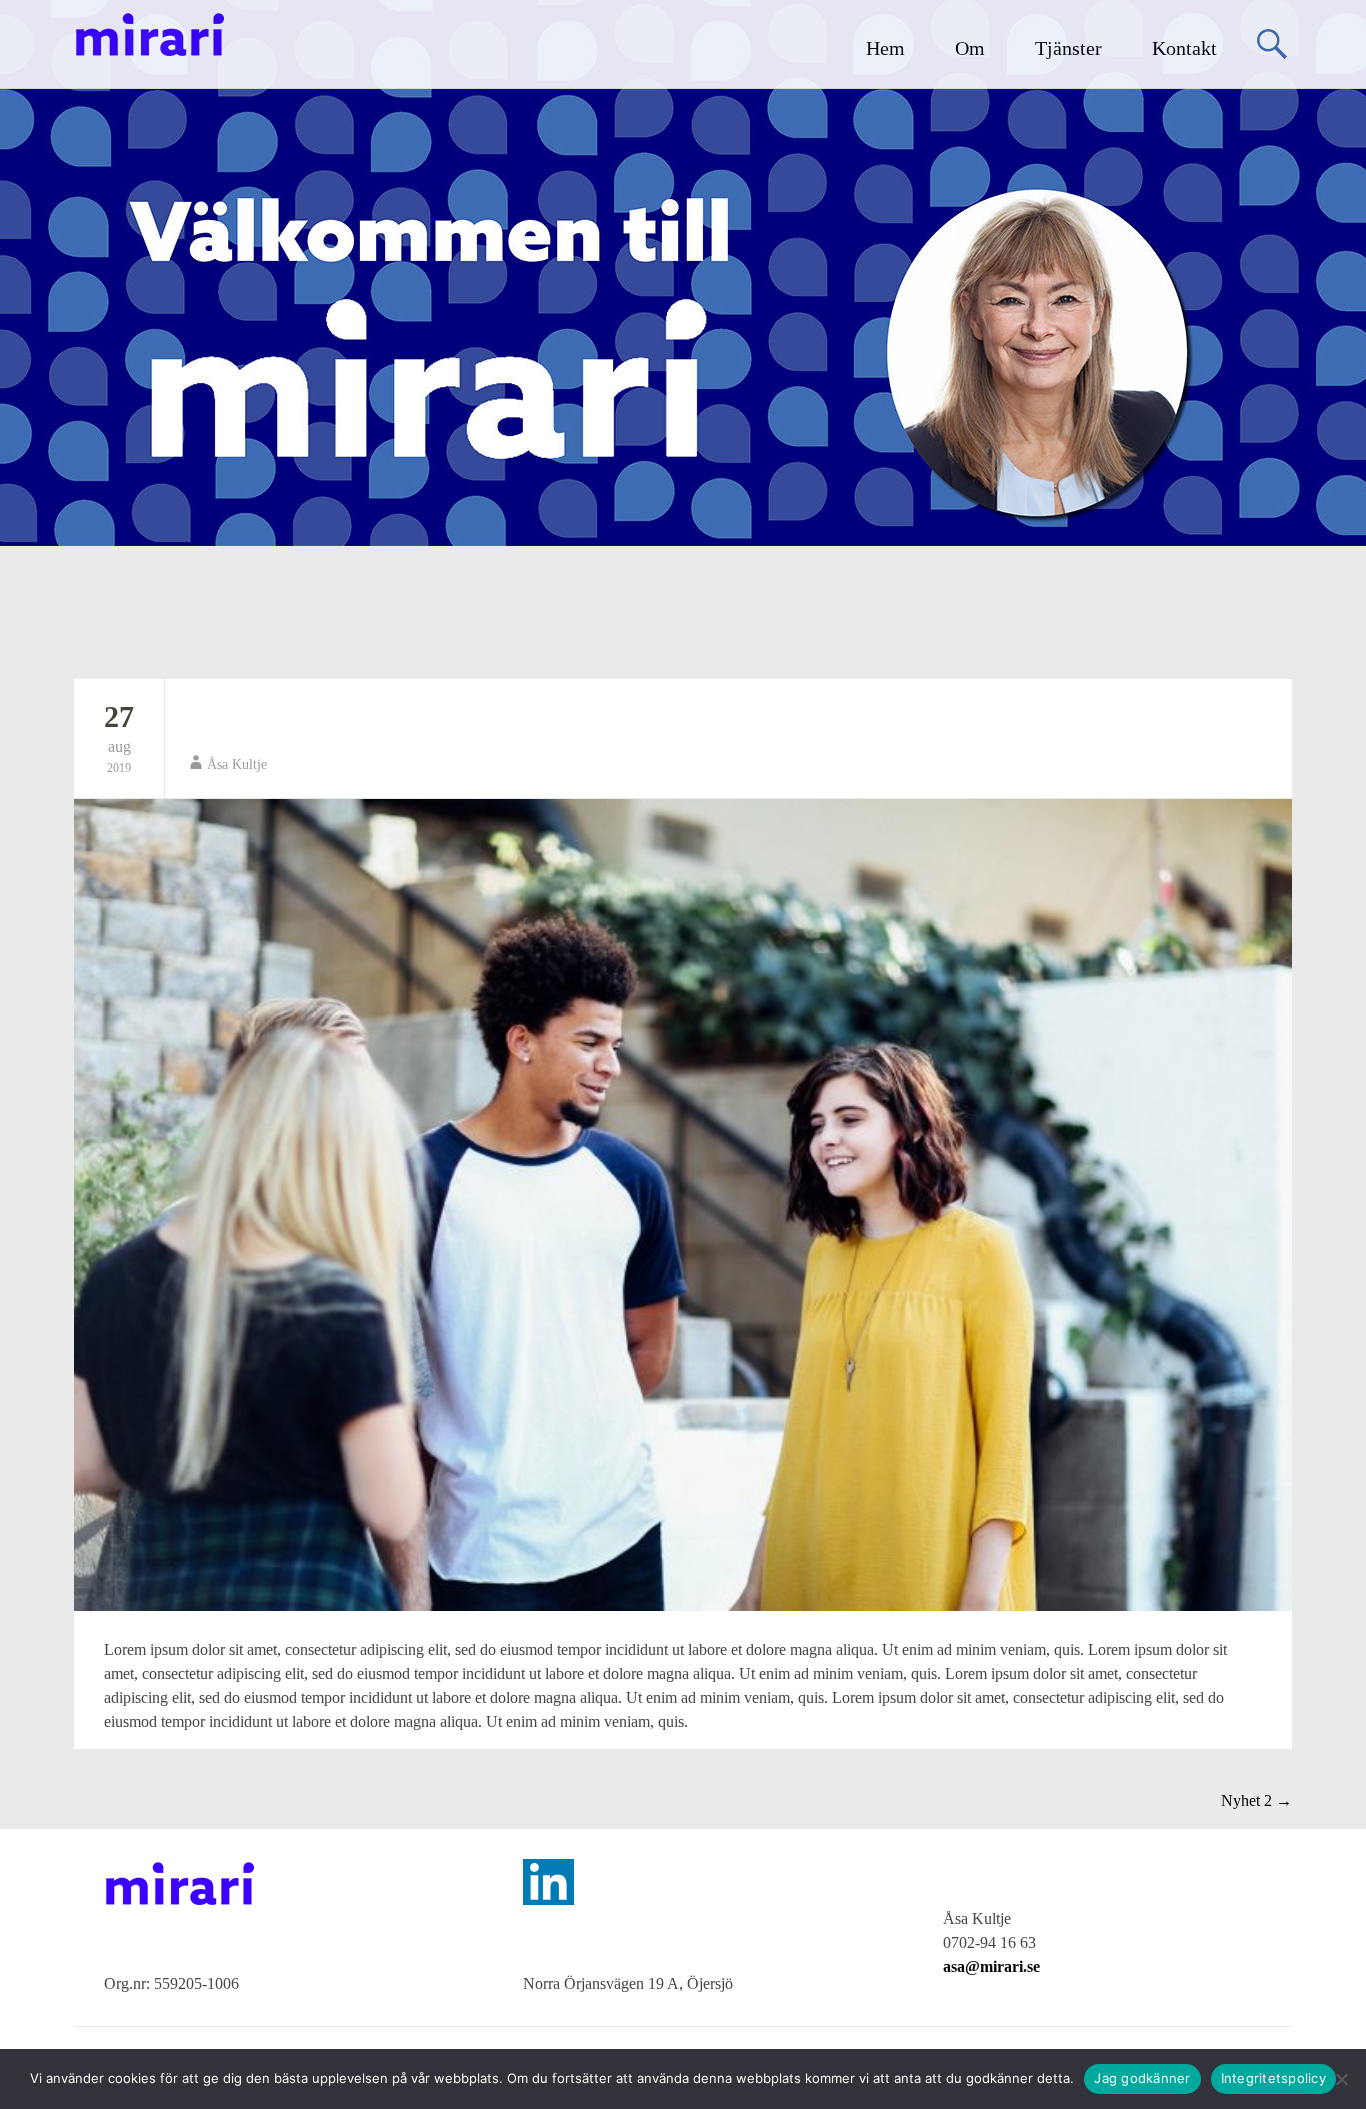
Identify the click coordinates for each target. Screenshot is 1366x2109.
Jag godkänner (1142, 2078)
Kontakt (1184, 48)
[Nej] (1341, 2079)
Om (970, 48)
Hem (885, 48)
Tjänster (1068, 48)
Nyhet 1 (233, 721)
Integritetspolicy (1273, 2078)
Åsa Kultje (237, 764)
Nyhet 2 (1256, 1800)
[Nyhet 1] (683, 1205)
